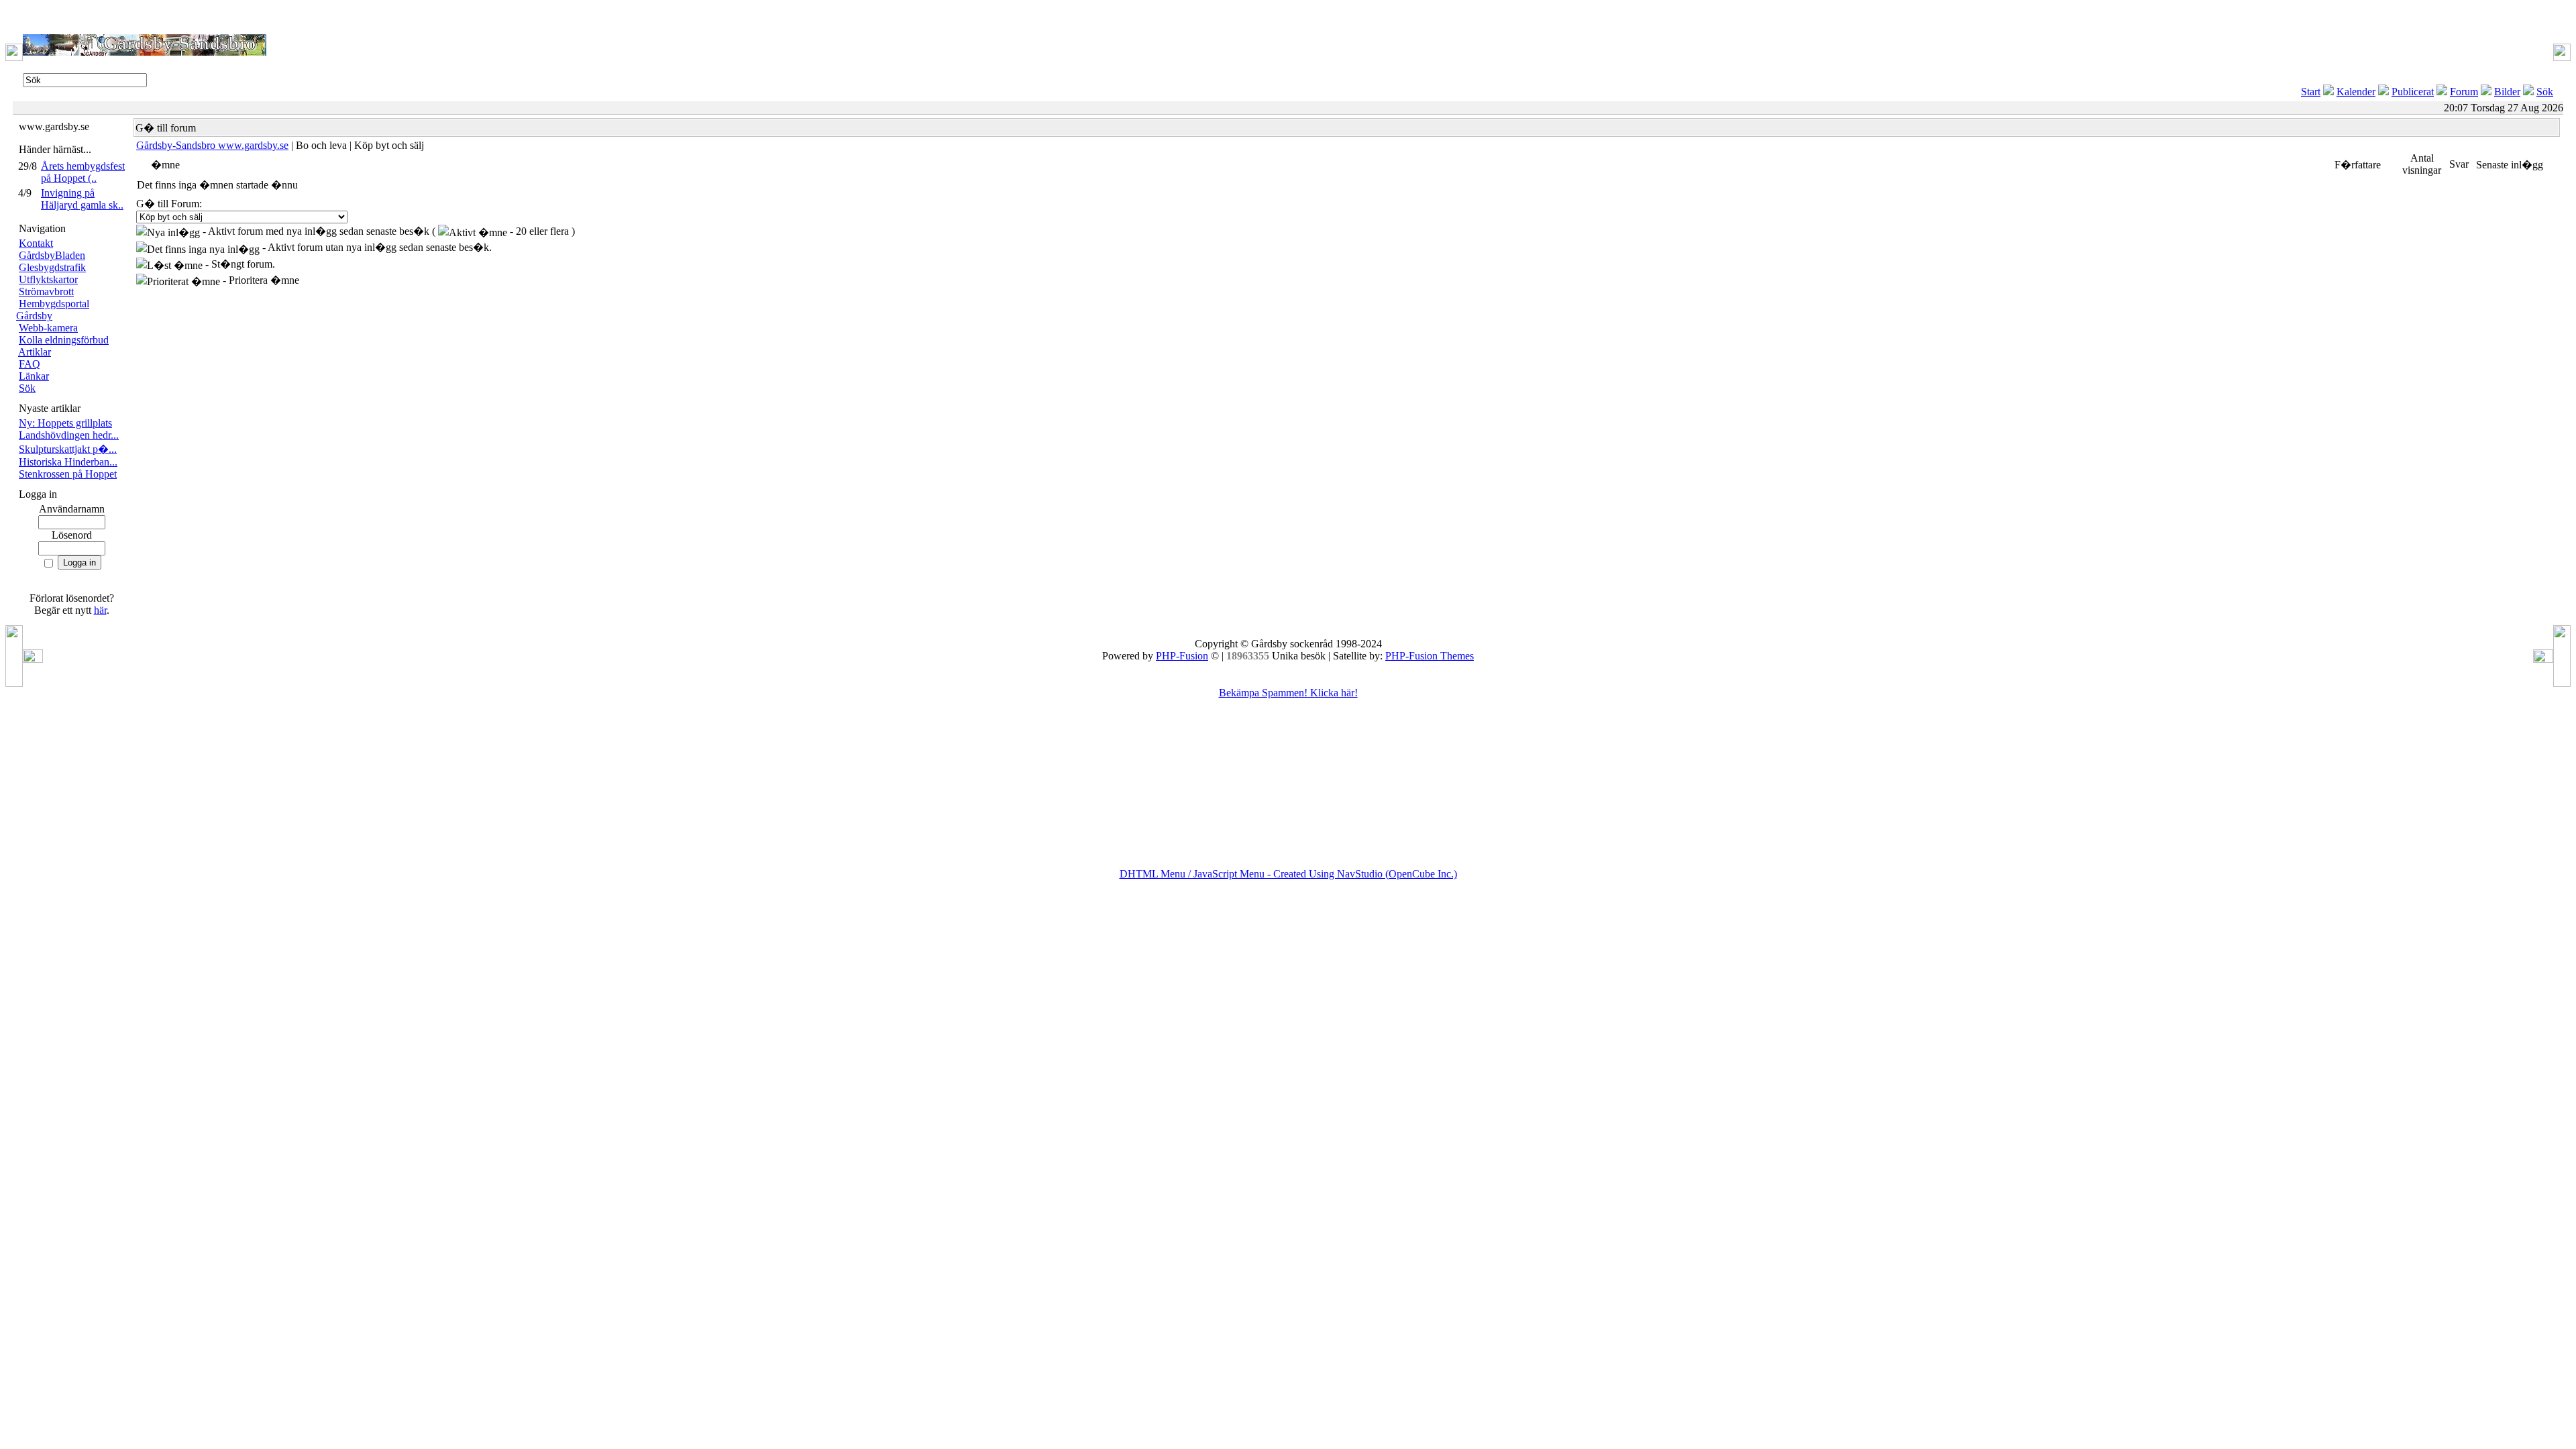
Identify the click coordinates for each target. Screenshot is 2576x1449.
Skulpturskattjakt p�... (68, 449)
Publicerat (2413, 92)
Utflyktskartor (48, 279)
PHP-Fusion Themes (1430, 656)
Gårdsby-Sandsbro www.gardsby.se (212, 145)
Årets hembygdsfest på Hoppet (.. (83, 172)
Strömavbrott (46, 291)
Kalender (2356, 92)
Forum (2464, 92)
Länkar (34, 376)
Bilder (2507, 92)
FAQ (30, 364)
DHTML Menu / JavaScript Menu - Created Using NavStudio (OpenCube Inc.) (1288, 874)
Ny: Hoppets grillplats (65, 423)
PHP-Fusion (1182, 656)
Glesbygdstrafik (52, 267)
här (100, 610)
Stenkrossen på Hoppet (68, 474)
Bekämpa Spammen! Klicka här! (1288, 693)
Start (2311, 92)
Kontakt (36, 243)
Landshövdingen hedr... (69, 435)
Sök (2545, 92)
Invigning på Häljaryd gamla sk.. (82, 199)
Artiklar (35, 352)
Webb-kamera (48, 328)
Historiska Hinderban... (68, 462)
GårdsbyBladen (52, 255)
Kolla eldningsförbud (64, 340)
